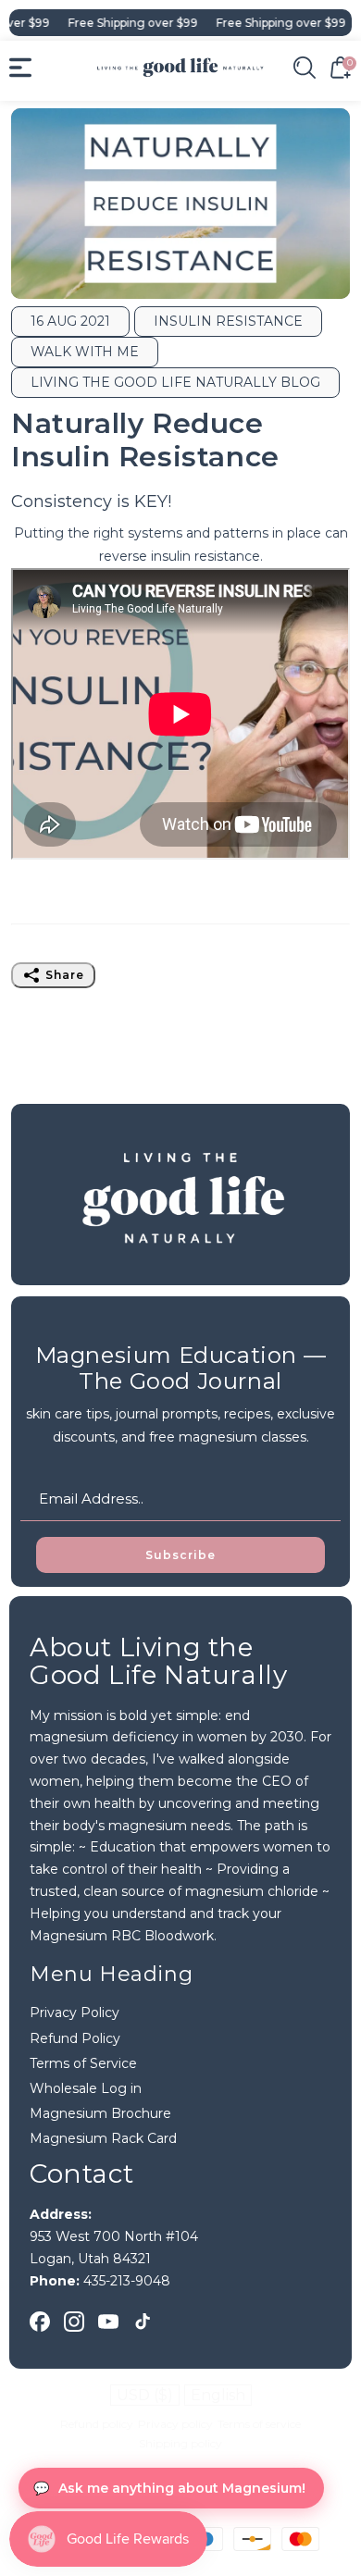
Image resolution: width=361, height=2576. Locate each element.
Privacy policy (175, 2424)
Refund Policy (75, 2038)
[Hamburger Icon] (20, 68)
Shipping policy (180, 2443)
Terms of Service (83, 2063)
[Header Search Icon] (305, 68)
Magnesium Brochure (100, 2113)
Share (65, 975)
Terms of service (259, 2424)
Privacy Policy (75, 2012)
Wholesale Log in (86, 2088)
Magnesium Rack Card (103, 2138)
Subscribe (180, 1555)
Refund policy (97, 2424)
